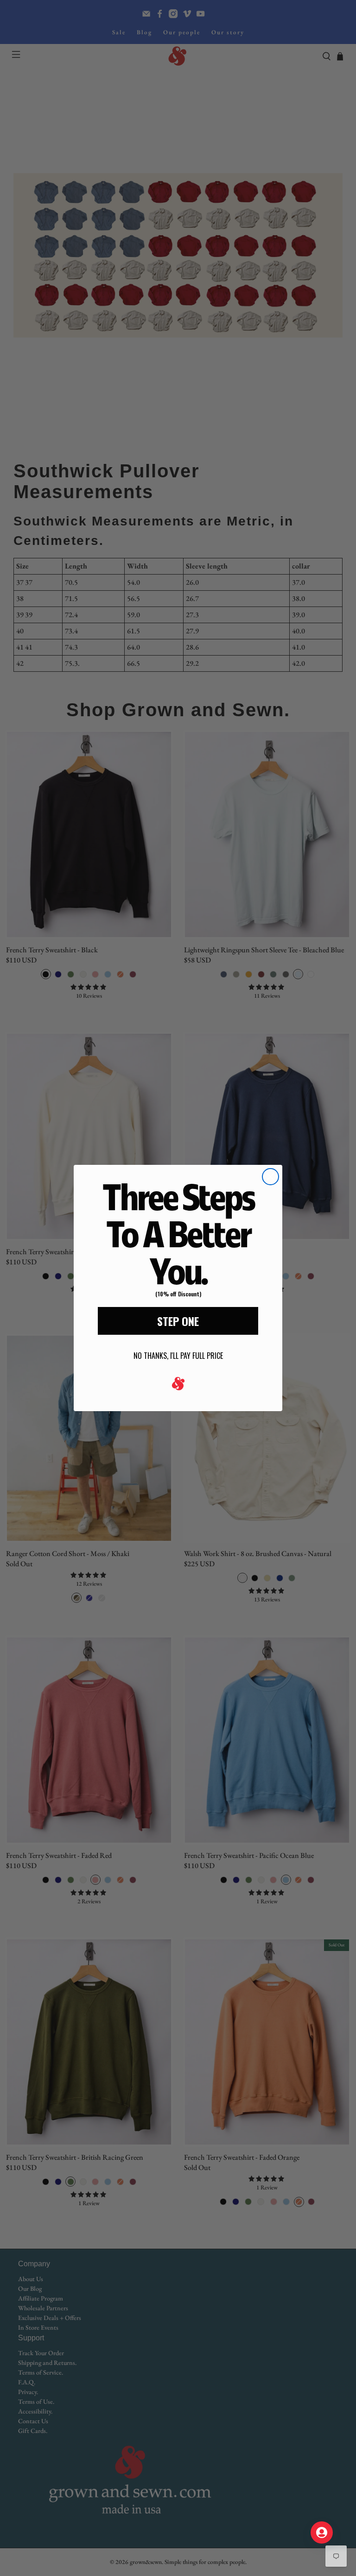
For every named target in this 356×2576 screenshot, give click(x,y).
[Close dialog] (270, 1177)
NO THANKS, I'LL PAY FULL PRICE (178, 1356)
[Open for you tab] (322, 2532)
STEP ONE (178, 1321)
